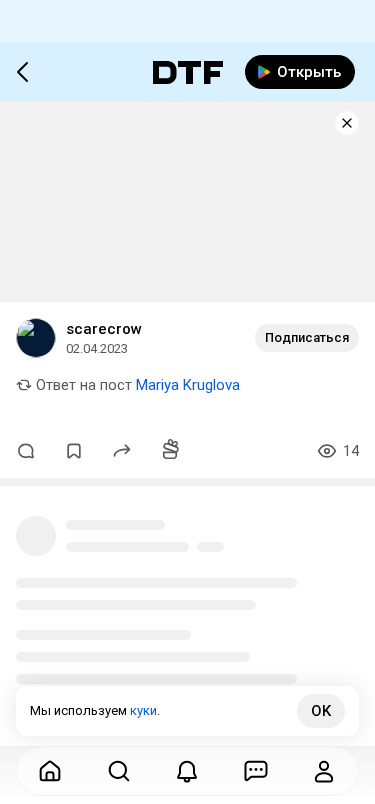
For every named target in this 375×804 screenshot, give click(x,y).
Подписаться (307, 337)
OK (321, 711)
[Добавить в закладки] (74, 451)
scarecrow (104, 329)
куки (143, 710)
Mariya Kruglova (188, 385)
